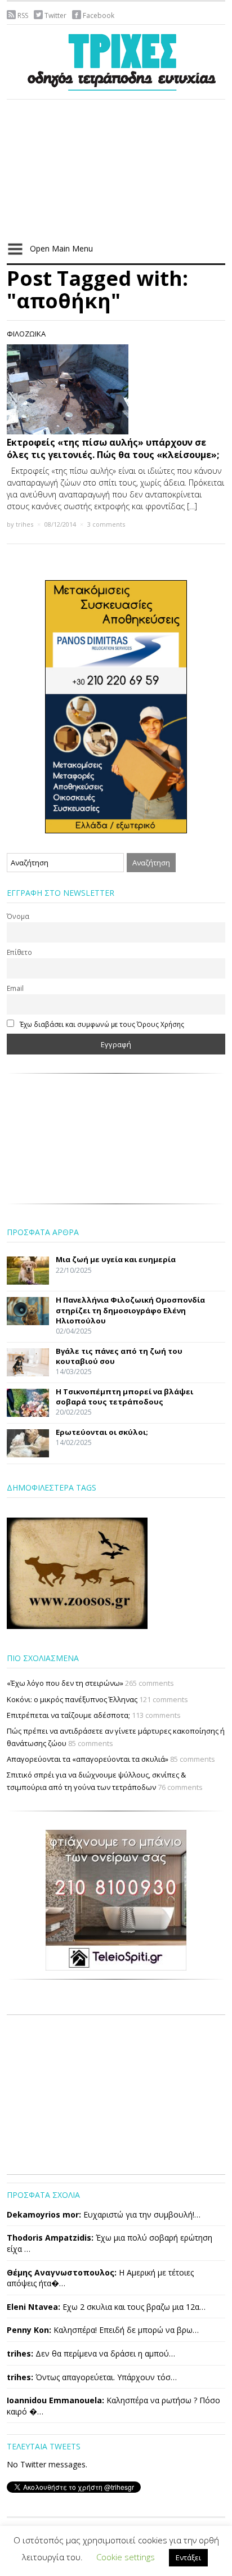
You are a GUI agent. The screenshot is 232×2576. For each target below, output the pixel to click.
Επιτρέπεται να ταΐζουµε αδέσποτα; (68, 1715)
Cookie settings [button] (126, 2557)
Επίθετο (19, 952)
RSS (23, 15)
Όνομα (18, 916)
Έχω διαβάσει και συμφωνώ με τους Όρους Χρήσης (102, 1024)
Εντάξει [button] (188, 2557)
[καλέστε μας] (116, 706)
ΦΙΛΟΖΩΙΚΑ (26, 334)
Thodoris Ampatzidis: (50, 2238)
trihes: (20, 2353)
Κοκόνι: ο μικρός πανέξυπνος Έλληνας (72, 1699)
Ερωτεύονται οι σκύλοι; (102, 1432)
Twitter (55, 15)
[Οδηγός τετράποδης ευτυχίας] (119, 60)
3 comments (106, 524)
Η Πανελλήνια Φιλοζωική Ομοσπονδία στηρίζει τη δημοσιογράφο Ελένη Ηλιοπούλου (130, 1310)
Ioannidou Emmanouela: (55, 2400)
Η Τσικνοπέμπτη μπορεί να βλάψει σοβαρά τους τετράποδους (124, 1397)
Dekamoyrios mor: (44, 2214)
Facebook (99, 15)
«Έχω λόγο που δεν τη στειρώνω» (65, 1683)
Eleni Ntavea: (34, 2307)
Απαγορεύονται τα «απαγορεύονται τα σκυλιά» (88, 1759)
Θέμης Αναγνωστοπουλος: (62, 2272)
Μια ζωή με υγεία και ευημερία (116, 1259)
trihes (24, 524)
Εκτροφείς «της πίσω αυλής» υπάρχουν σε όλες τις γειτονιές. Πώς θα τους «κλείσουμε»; (113, 448)
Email (15, 988)
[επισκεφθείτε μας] (116, 1899)
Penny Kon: (29, 2330)
